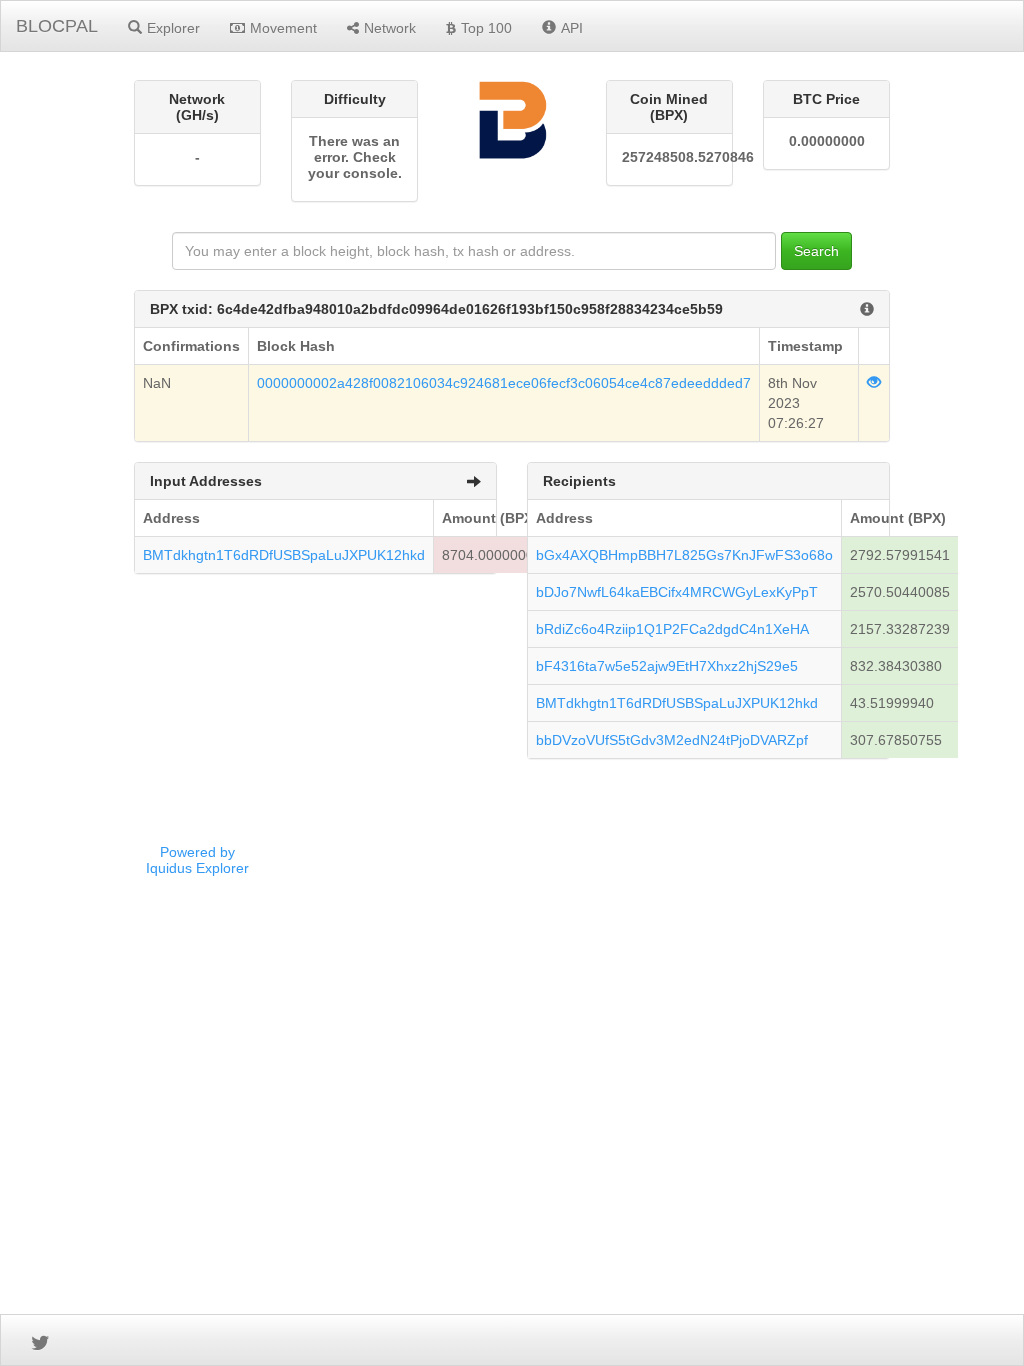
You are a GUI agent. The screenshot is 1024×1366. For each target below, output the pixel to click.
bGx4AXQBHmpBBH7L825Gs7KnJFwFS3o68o (684, 555)
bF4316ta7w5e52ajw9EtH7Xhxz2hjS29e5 (667, 666)
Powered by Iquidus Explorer (197, 860)
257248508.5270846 (669, 157)
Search (816, 251)
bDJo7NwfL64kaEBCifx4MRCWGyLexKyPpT (677, 592)
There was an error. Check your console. (355, 157)
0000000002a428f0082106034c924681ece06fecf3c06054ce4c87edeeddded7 (504, 383)
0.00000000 (827, 141)
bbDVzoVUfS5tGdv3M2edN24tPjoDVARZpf (672, 740)
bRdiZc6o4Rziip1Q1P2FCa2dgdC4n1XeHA (672, 629)
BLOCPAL (57, 26)
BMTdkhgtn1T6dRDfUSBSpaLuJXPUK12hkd (284, 555)
